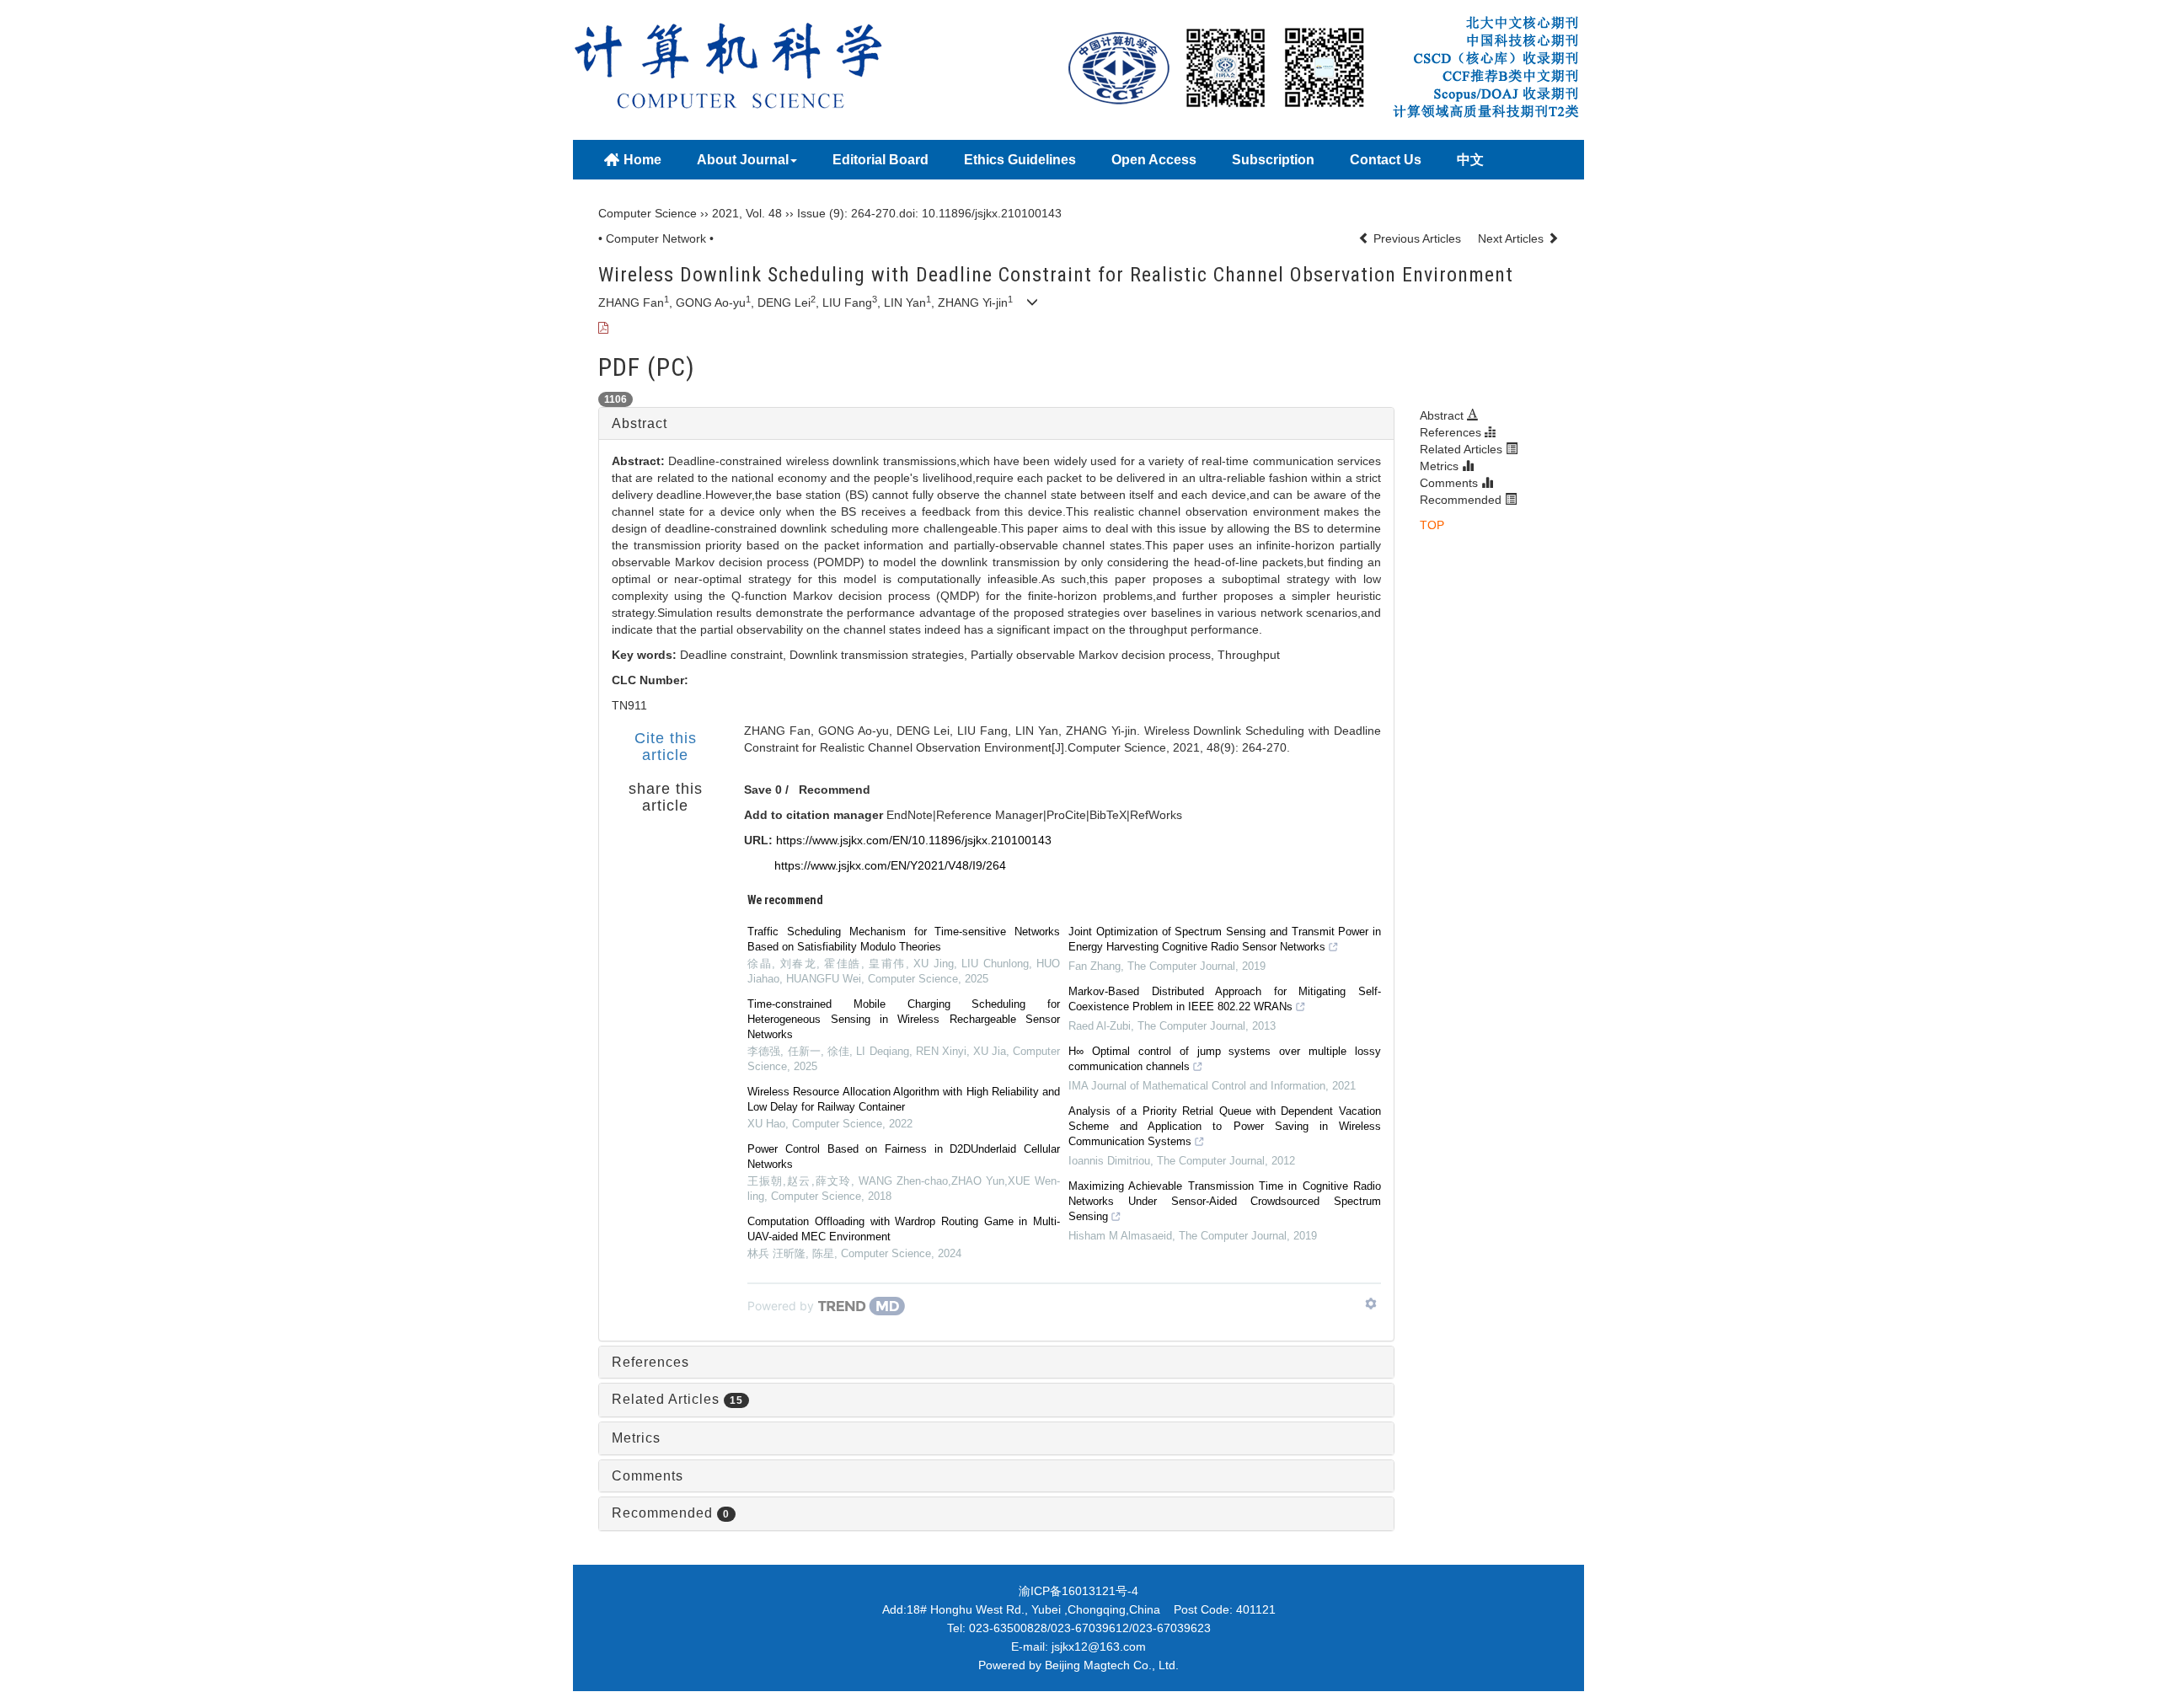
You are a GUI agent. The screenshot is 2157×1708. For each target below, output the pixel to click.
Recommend (835, 790)
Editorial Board (880, 160)
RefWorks (1156, 815)
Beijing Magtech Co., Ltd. (1112, 1665)
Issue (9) (821, 213)
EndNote (910, 815)
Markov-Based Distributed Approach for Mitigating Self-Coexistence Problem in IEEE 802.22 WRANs (1225, 999)
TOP (1432, 525)
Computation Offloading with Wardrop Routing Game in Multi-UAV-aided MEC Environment (904, 1229)
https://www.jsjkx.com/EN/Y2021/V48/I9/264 (890, 865)
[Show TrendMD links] (1371, 1304)
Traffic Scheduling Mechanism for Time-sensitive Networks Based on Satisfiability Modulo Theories (904, 939)
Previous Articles (1417, 238)
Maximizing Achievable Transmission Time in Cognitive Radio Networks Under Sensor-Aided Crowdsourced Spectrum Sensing (1225, 1201)
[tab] (996, 424)
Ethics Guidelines (1020, 160)
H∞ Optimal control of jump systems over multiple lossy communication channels (1225, 1059)
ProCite (1066, 815)
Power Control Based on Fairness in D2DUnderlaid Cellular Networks (904, 1157)
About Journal (743, 160)
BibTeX (1108, 815)
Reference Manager (990, 815)
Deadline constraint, (735, 655)
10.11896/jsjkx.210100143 (992, 213)
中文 (1470, 160)
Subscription (1273, 160)
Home (642, 160)
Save (758, 790)
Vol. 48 (764, 213)
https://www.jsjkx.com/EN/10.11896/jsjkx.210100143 (914, 840)
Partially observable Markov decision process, (1094, 655)
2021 (725, 213)
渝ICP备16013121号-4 (1078, 1591)
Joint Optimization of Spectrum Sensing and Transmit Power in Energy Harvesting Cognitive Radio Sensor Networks (1225, 939)
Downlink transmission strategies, (880, 655)
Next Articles (1512, 238)
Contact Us (1386, 160)
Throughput (1249, 655)
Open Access (1154, 160)
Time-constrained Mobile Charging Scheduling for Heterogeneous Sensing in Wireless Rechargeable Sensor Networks (904, 1019)
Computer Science (648, 213)
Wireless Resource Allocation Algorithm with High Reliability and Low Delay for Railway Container (904, 1099)
